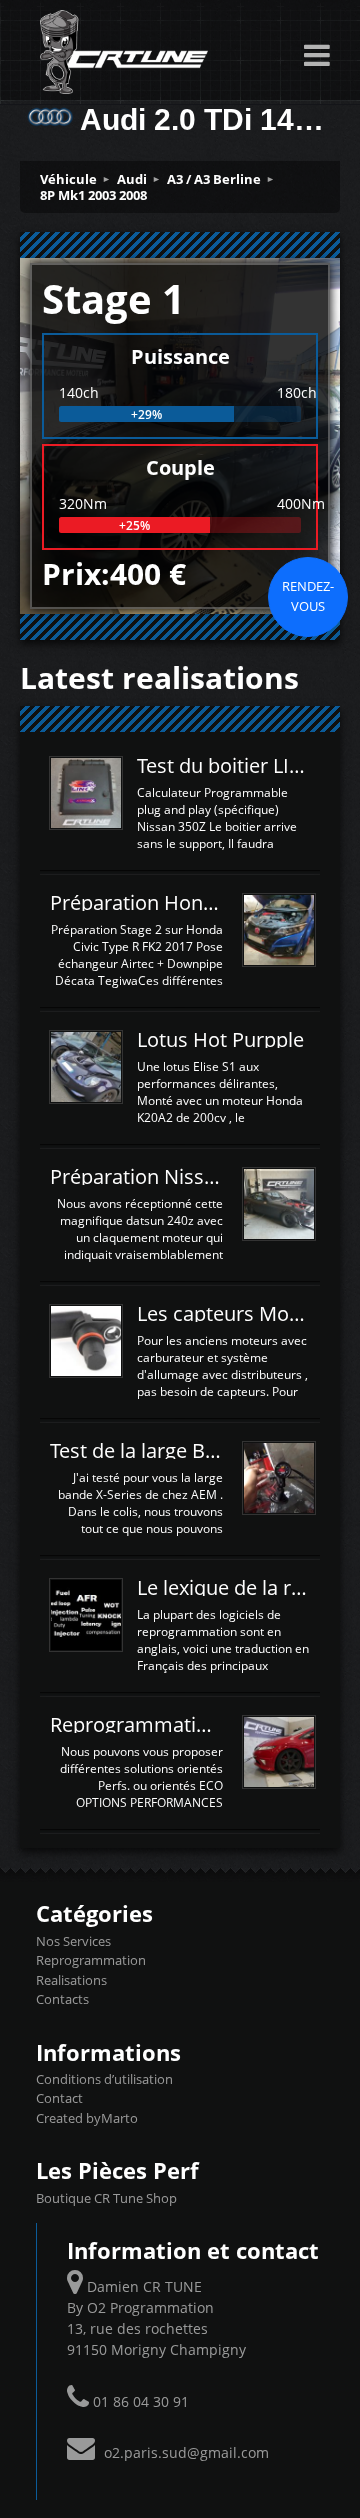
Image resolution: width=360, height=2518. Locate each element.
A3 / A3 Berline (214, 179)
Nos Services (73, 1941)
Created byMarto (87, 2118)
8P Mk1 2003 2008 (93, 195)
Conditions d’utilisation (104, 2079)
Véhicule (68, 179)
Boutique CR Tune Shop (106, 2198)
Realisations (71, 1980)
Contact (59, 2098)
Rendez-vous (308, 596)
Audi (132, 179)
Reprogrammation (91, 1960)
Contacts (62, 1999)
